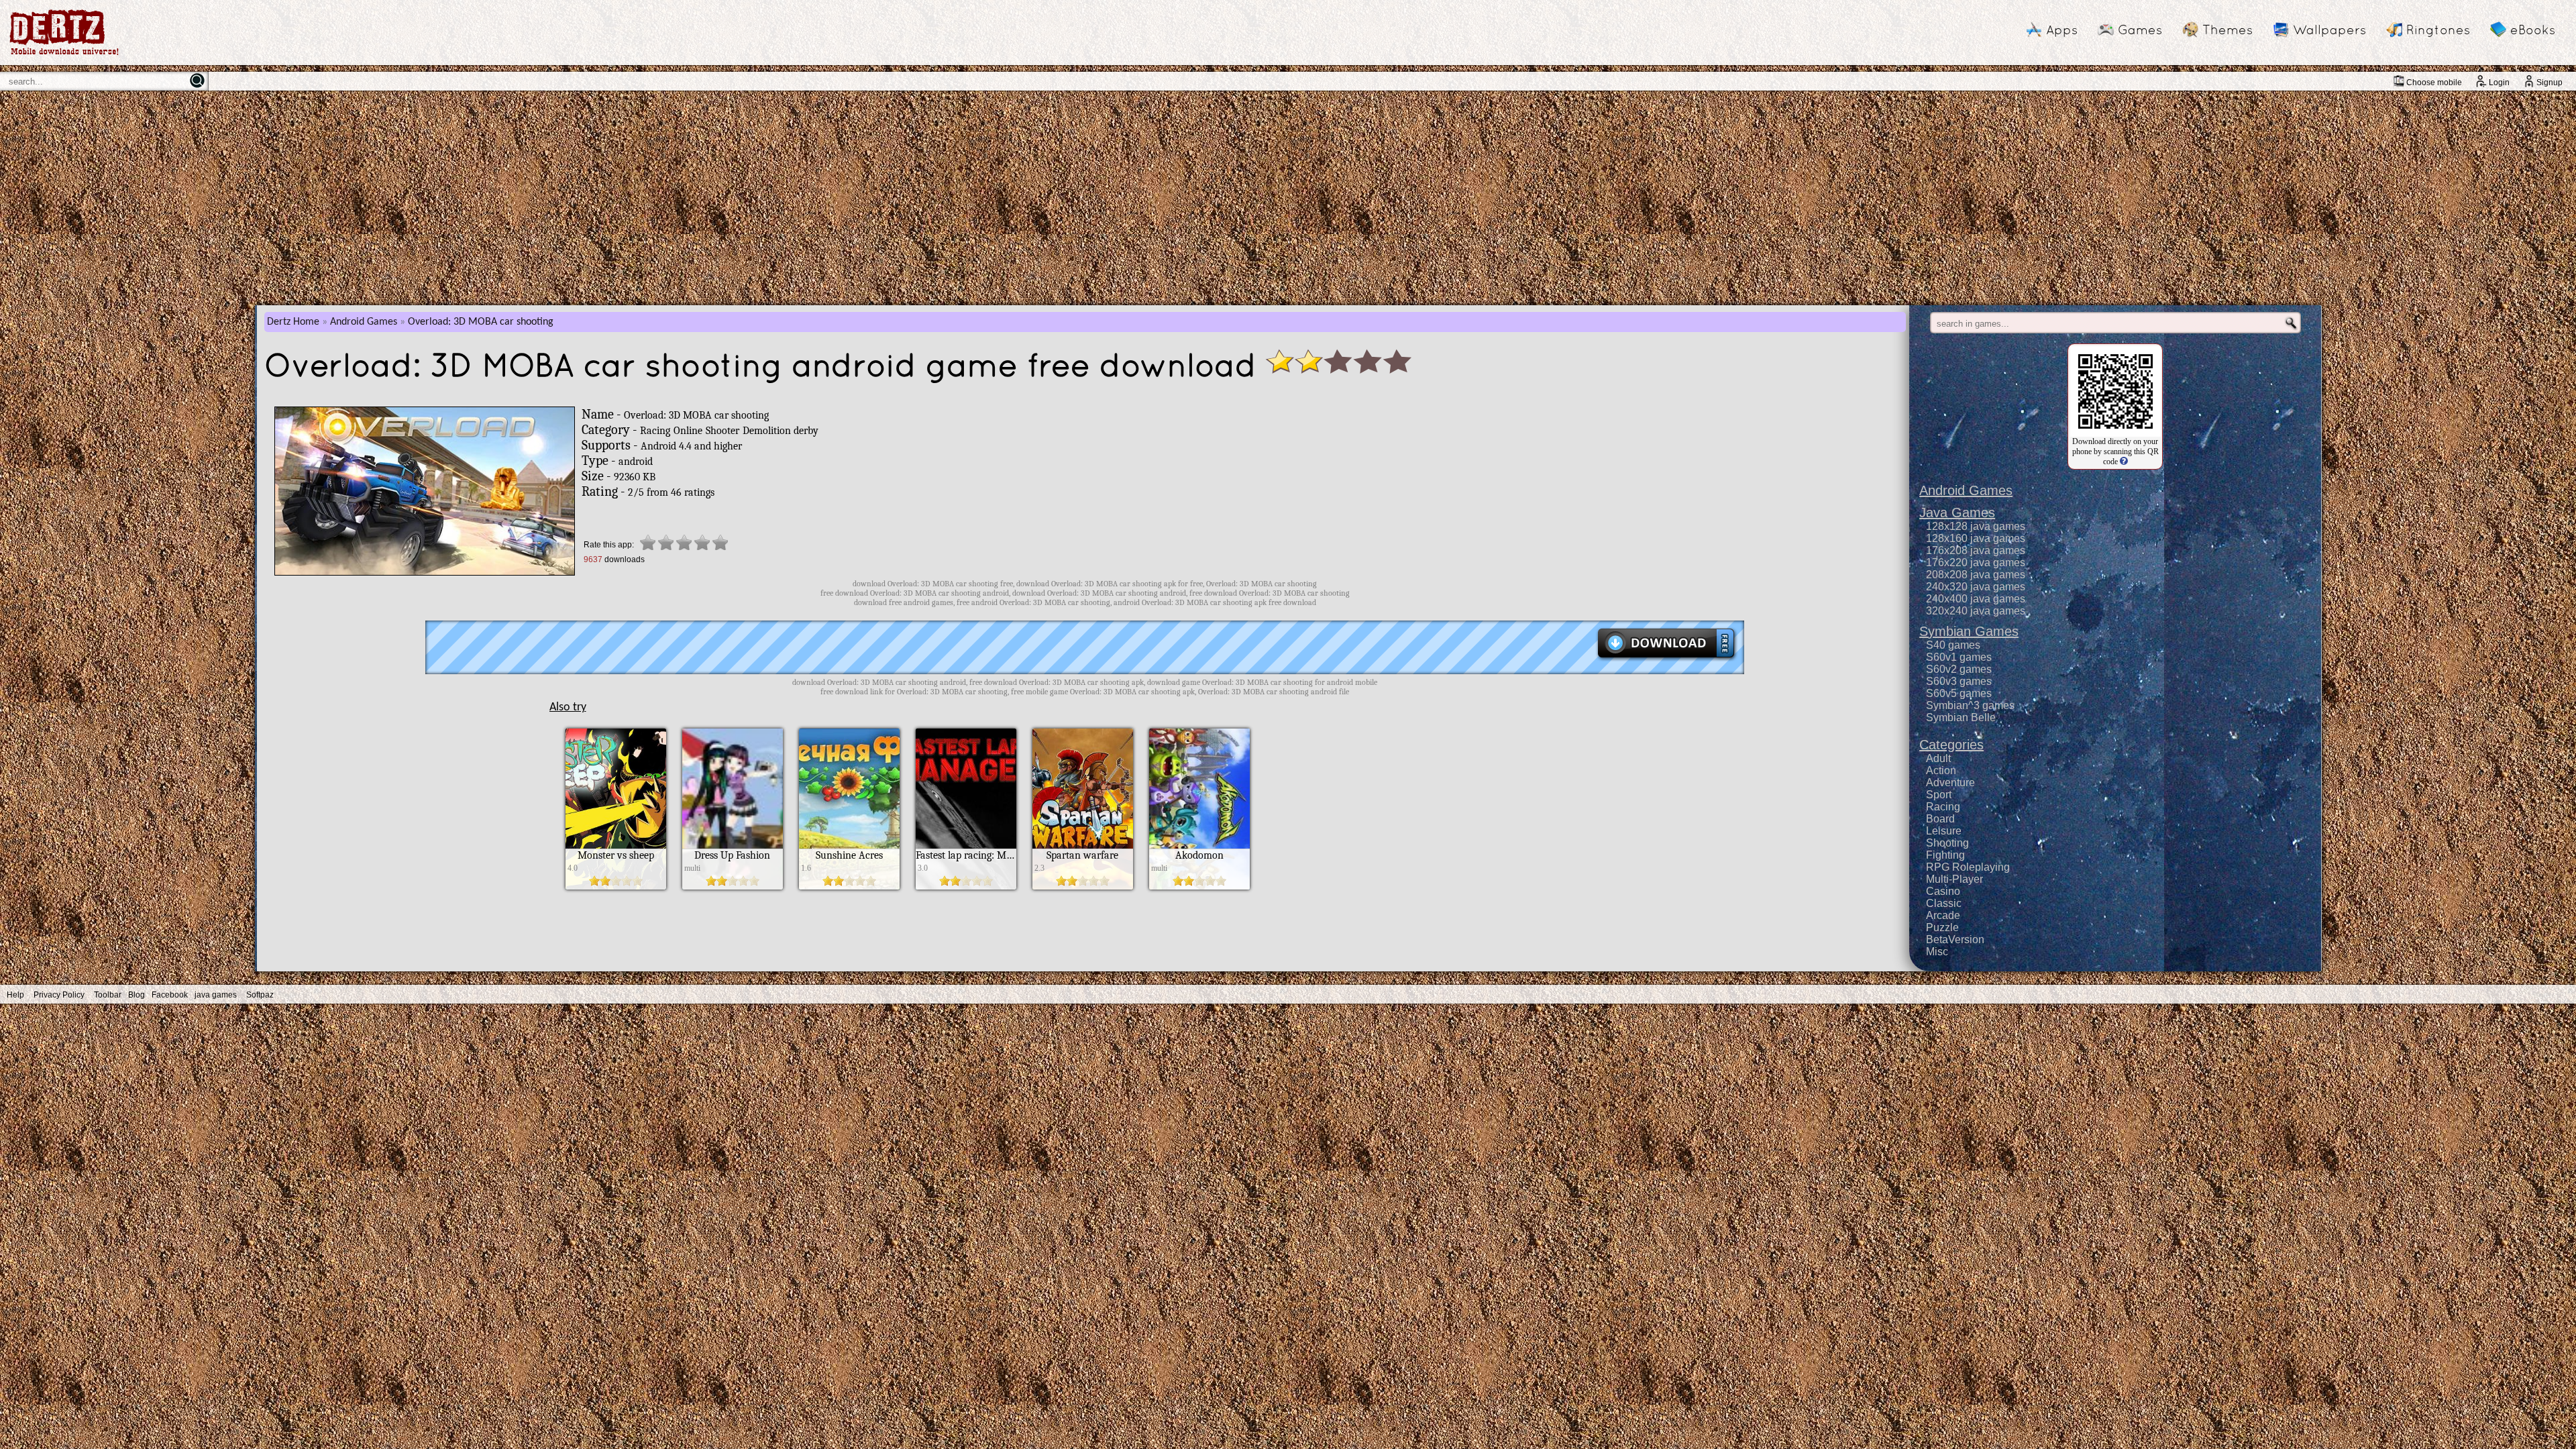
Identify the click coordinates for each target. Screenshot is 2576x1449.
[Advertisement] (1288, 198)
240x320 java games (1976, 587)
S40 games (1953, 645)
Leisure (1944, 831)
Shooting (1947, 843)
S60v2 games (1959, 669)
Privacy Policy (59, 995)
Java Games (1957, 513)
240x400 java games (1976, 599)
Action (1941, 770)
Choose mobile (2434, 83)
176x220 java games (1976, 562)
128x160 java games (1976, 538)
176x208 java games (1976, 550)
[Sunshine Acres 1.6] (849, 886)
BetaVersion (1955, 940)
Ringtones (2438, 30)
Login (2499, 83)
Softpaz (260, 995)
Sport (1939, 795)
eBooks (2533, 30)
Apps (2062, 30)
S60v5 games (1959, 693)
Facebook (170, 995)
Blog (137, 995)
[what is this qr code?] (2123, 462)
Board (1940, 819)
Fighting (1945, 855)
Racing (1943, 807)
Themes (2228, 30)
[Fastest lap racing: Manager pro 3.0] (966, 886)
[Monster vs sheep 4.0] (616, 886)
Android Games (364, 322)
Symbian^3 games (1970, 705)
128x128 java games (1976, 526)
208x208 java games (1976, 575)
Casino (1943, 891)
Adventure (1950, 783)
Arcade (1943, 915)
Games (2140, 30)
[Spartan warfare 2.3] (1083, 886)
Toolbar (108, 995)
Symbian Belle (1961, 717)
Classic (1944, 903)
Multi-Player (1954, 879)
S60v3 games (1959, 681)
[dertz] (64, 55)
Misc (1937, 952)
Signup (2550, 83)
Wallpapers (2329, 30)
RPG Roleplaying (1968, 867)
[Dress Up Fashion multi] (733, 886)
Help (15, 995)
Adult (1938, 758)
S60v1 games (1959, 657)
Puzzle (1942, 927)
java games (216, 995)
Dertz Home (293, 322)
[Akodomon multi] (1199, 886)
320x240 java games (1976, 611)
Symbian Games (1969, 631)
